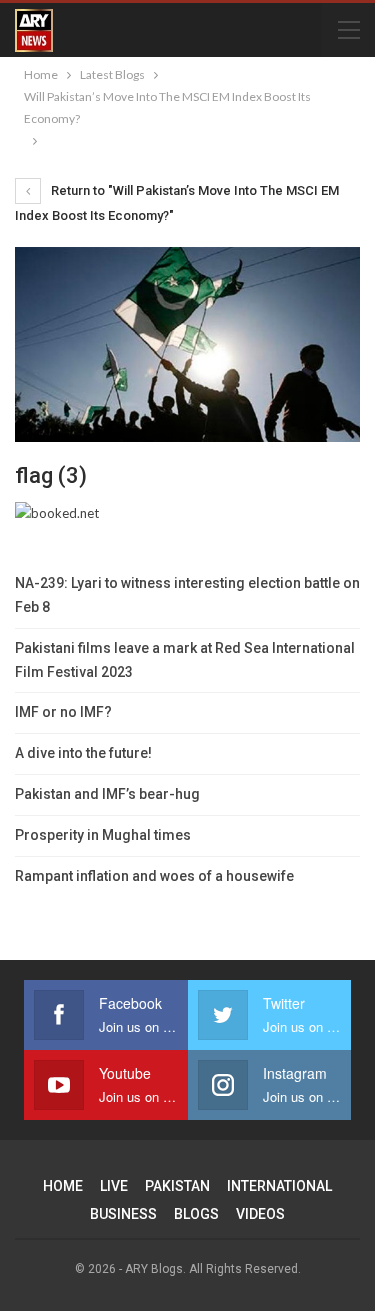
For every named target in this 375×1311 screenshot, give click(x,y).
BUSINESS (123, 1214)
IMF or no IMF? (63, 712)
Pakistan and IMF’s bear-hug (107, 794)
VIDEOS (260, 1214)
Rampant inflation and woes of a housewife (154, 876)
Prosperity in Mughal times (103, 835)
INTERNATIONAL (279, 1186)
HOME (63, 1186)
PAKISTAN (177, 1186)
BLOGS (196, 1214)
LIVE (114, 1186)
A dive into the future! (83, 753)
